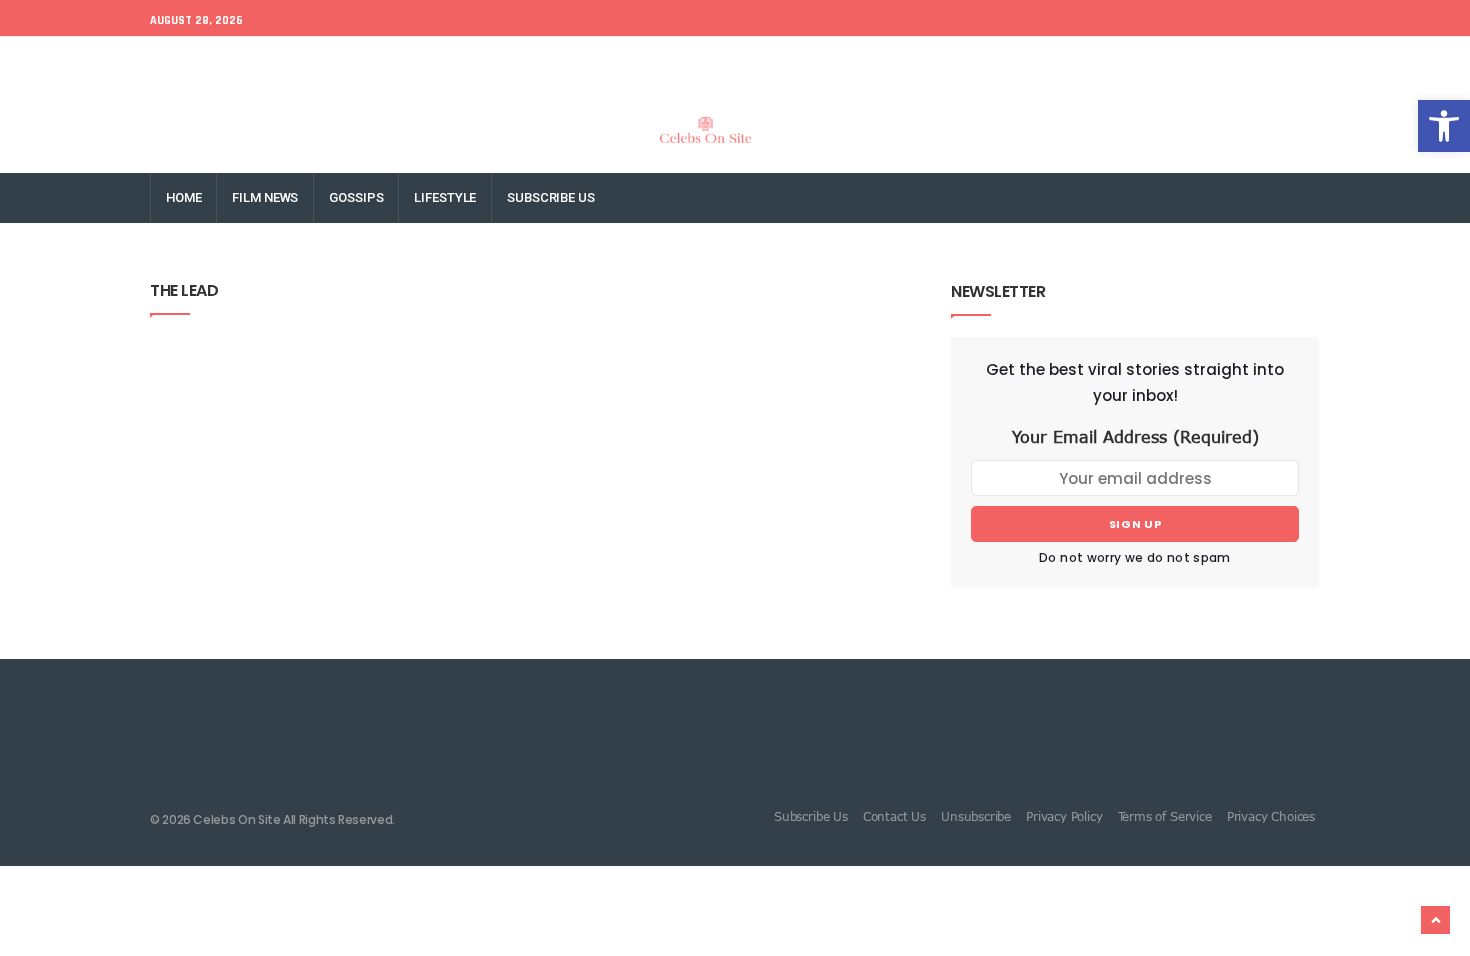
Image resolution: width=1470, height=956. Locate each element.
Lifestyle (445, 197)
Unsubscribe (976, 816)
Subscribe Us (550, 197)
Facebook (1001, 61)
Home (183, 197)
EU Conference (196, 61)
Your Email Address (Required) (1135, 437)
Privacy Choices (1271, 816)
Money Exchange (407, 61)
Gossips (356, 197)
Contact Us (894, 816)
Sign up (1135, 524)
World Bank (299, 61)
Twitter (1074, 61)
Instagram (1220, 61)
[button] (1444, 126)
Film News (265, 197)
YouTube (1299, 61)
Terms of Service (1165, 816)
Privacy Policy (1064, 816)
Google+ (1143, 61)
